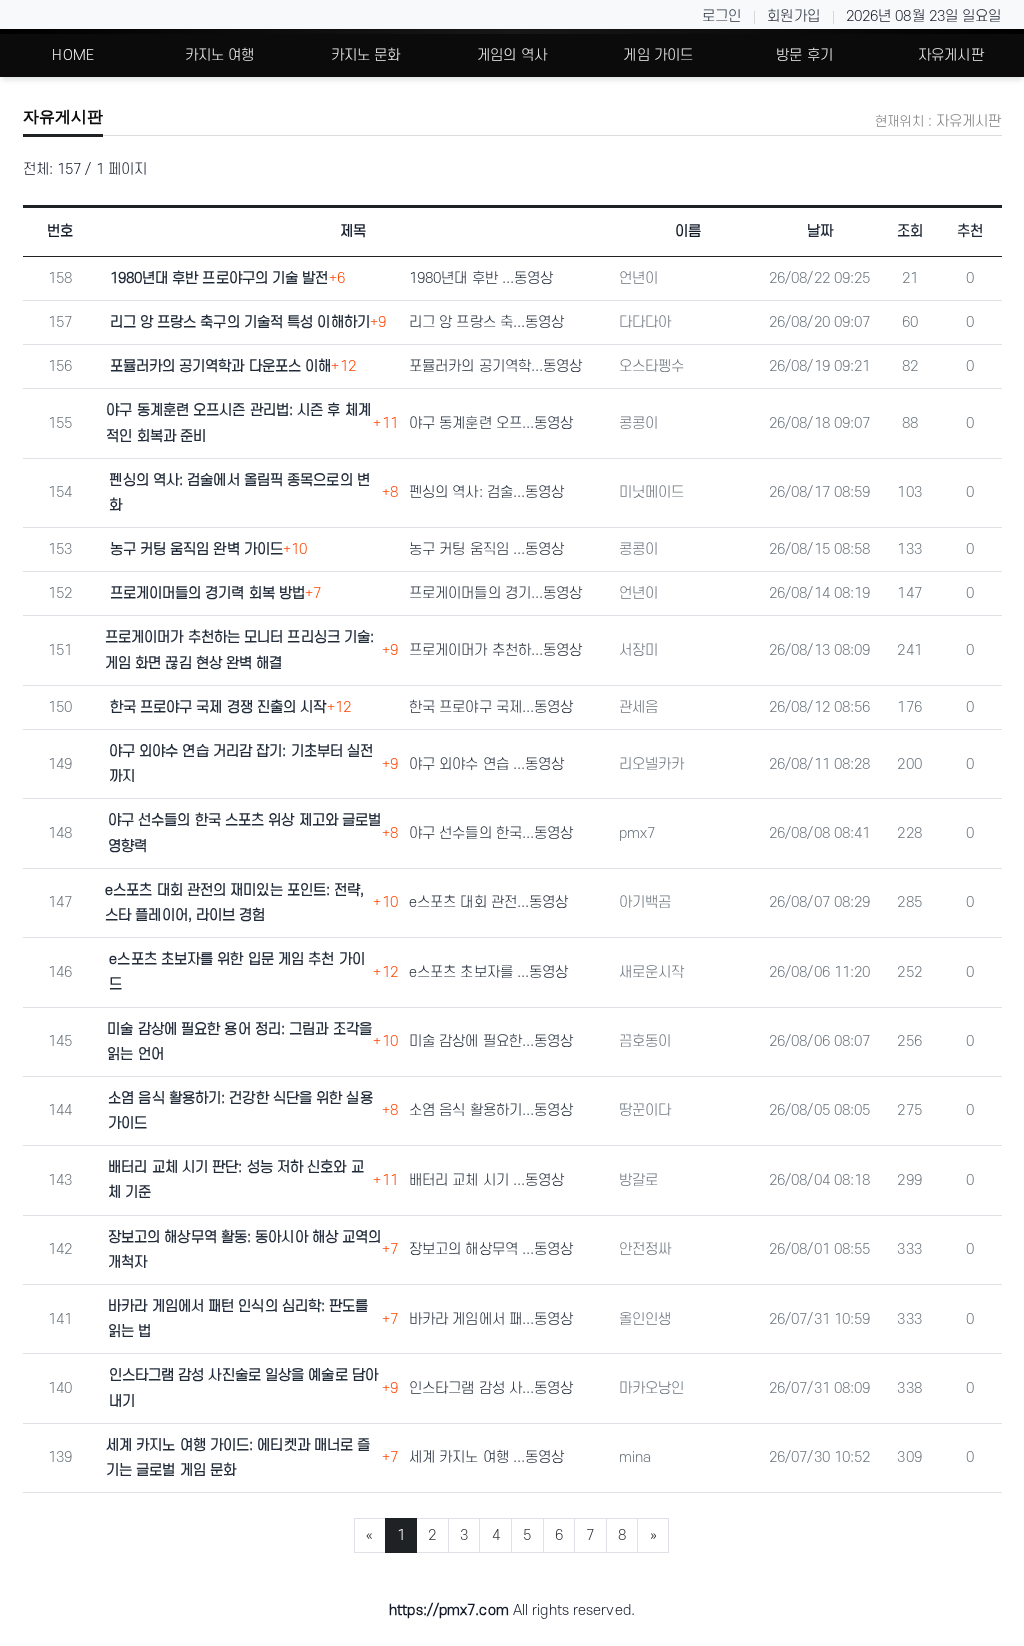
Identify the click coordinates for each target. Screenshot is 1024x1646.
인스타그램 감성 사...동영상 (491, 1388)
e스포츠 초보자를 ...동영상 (489, 972)
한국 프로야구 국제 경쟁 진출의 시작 (218, 707)
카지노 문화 (366, 55)
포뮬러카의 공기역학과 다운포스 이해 (221, 366)
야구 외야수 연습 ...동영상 (487, 764)
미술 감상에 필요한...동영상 (491, 1041)
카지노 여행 (220, 55)
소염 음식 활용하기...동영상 (491, 1110)
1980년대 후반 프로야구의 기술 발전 (219, 278)
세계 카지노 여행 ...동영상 (487, 1457)
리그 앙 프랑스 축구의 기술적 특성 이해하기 (240, 322)
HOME (72, 55)
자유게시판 (951, 55)
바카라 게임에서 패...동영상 (491, 1319)
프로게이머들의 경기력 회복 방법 (208, 593)
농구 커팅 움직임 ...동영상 (487, 549)
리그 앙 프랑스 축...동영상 (487, 322)
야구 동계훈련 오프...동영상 (491, 423)
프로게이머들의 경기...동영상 (496, 593)
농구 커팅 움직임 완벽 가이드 (197, 549)
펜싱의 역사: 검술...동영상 (487, 492)
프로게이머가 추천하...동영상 (496, 650)
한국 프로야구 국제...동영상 (491, 707)
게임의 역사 (512, 55)
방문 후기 (804, 55)
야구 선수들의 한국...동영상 (491, 833)
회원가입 (793, 16)
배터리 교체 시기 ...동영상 (487, 1180)
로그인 (721, 16)
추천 (970, 231)
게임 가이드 (658, 55)
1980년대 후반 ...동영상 (481, 278)
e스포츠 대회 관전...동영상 (489, 902)
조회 (910, 231)
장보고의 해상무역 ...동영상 (491, 1249)
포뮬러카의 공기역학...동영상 (496, 366)
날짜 (820, 231)
